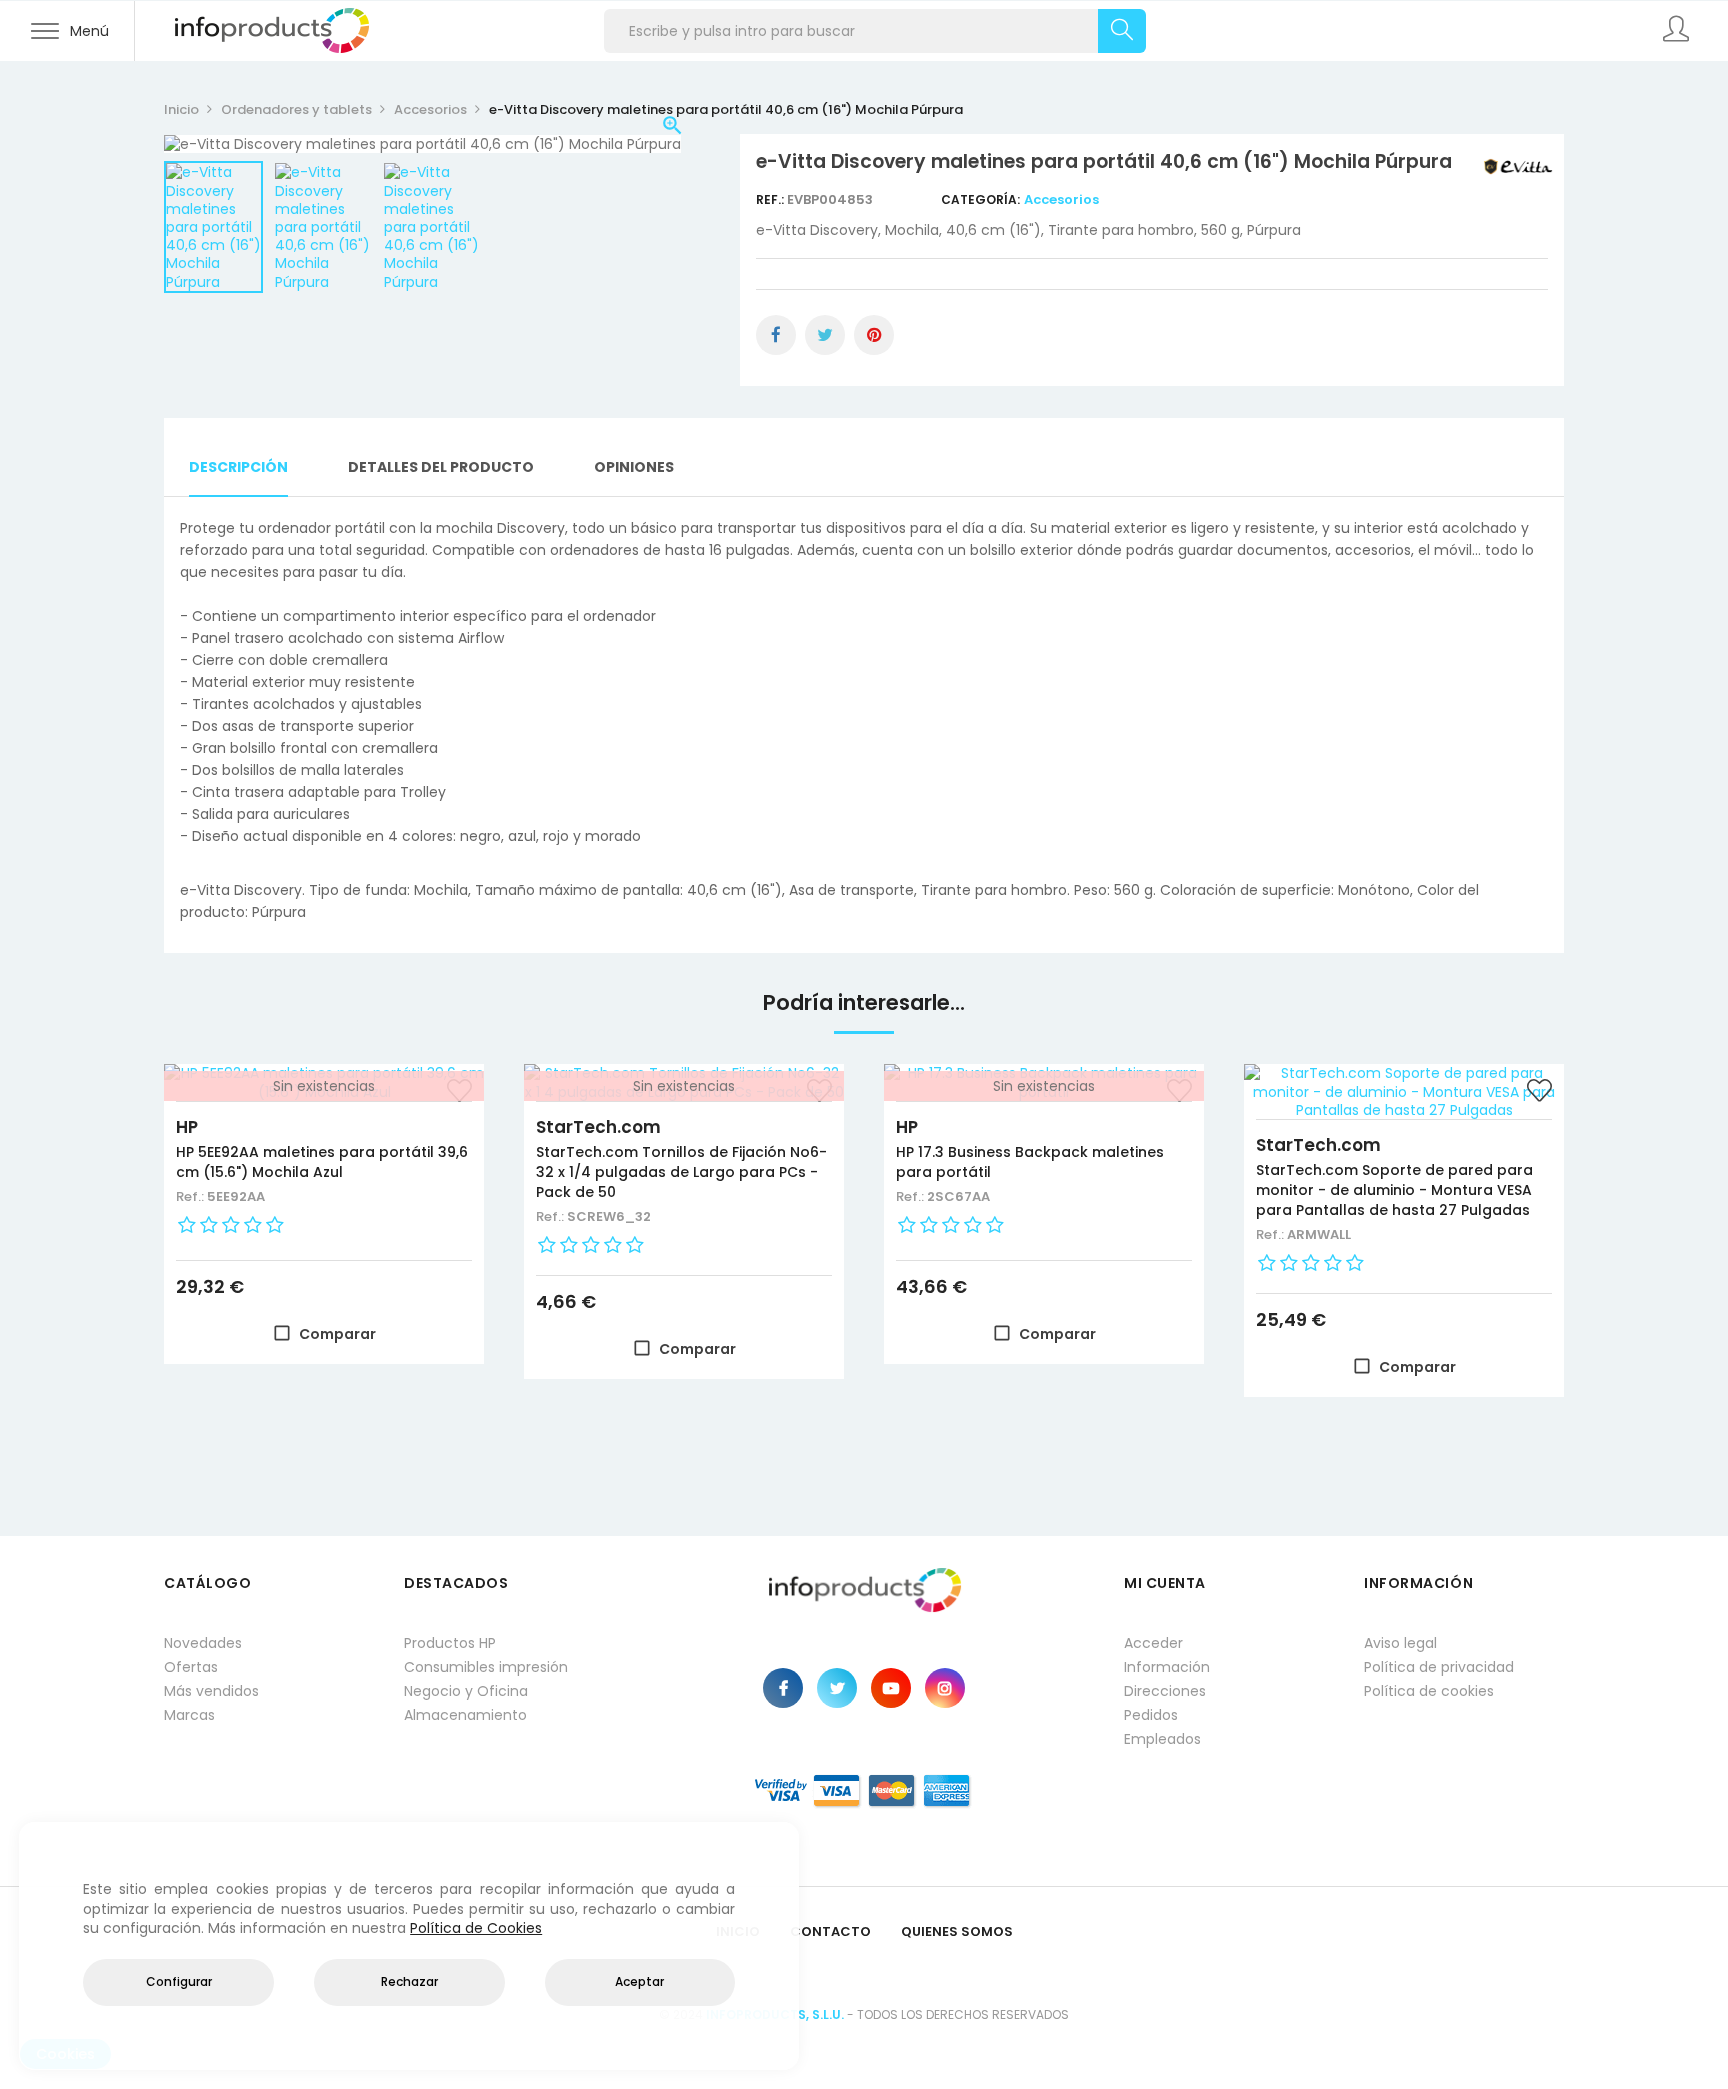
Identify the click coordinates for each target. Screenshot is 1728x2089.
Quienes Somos (957, 1931)
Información (1167, 1667)
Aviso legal (1400, 1643)
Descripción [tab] (238, 467)
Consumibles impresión (486, 1667)
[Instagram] (945, 1688)
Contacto (830, 1931)
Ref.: (771, 199)
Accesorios (1061, 199)
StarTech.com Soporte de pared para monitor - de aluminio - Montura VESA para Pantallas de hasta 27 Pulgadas (1394, 1190)
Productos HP (450, 1643)
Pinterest (874, 335)
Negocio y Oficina (466, 1691)
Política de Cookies (476, 1928)
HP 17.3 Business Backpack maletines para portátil (1030, 1162)
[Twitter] (837, 1688)
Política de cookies (1429, 1691)
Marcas (189, 1715)
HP (187, 1127)
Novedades (203, 1643)
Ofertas (191, 1667)
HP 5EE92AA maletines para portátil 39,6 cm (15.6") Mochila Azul (322, 1162)
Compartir (776, 335)
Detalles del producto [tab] (441, 467)
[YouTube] (891, 1688)
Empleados (1162, 1739)
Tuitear (825, 335)
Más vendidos (211, 1691)
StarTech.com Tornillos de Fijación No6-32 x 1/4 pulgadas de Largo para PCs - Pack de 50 (681, 1172)
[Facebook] (783, 1688)
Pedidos (1151, 1715)
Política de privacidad (1439, 1667)
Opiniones (634, 467)
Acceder (1153, 1643)
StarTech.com (598, 1127)
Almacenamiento (465, 1715)
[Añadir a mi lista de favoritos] (1539, 1093)
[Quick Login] (1678, 31)
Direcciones (1165, 1691)
